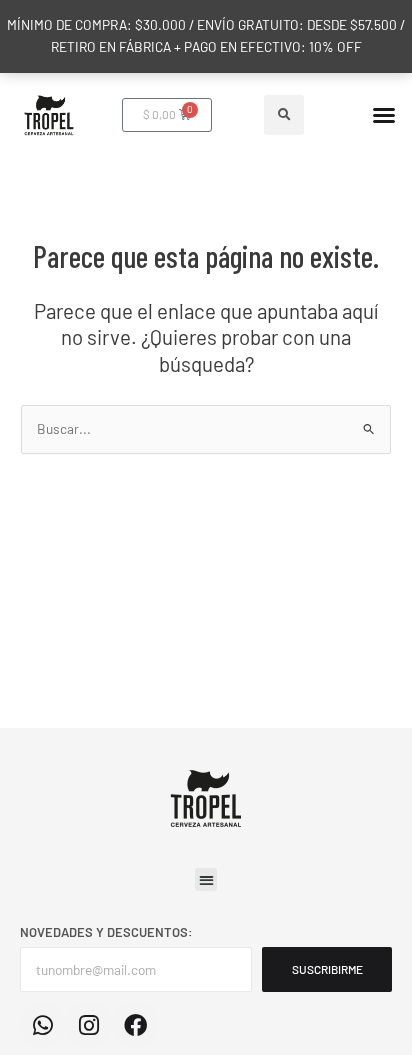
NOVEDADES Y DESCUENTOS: (106, 932)
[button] (284, 115)
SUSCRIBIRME (327, 969)
